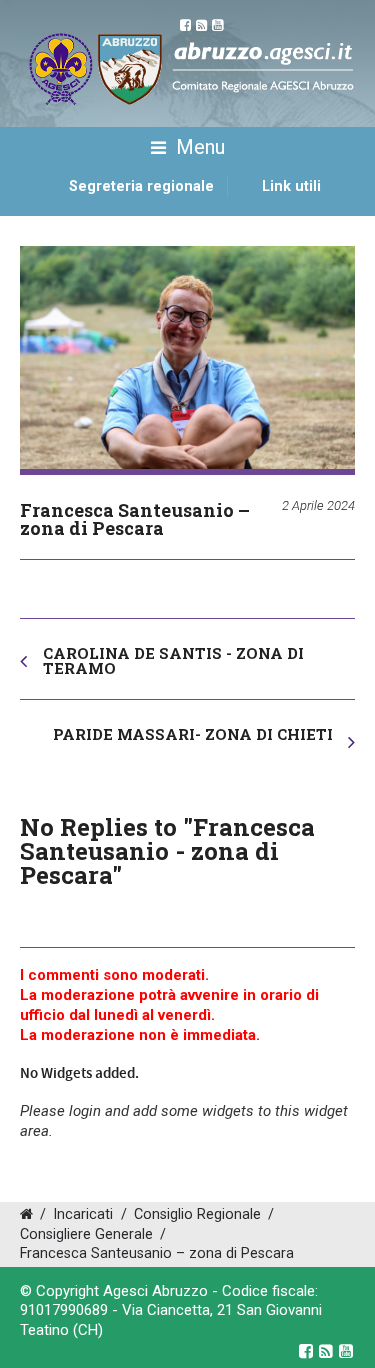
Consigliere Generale (86, 1234)
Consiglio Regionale (197, 1214)
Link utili (291, 186)
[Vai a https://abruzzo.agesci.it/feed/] (326, 1351)
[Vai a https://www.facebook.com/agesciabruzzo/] (306, 1351)
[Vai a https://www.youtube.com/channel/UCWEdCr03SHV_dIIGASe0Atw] (346, 1351)
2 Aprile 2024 (318, 505)
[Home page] (43, 208)
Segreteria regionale (141, 186)
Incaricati (83, 1214)
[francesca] (187, 357)
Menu (198, 147)
